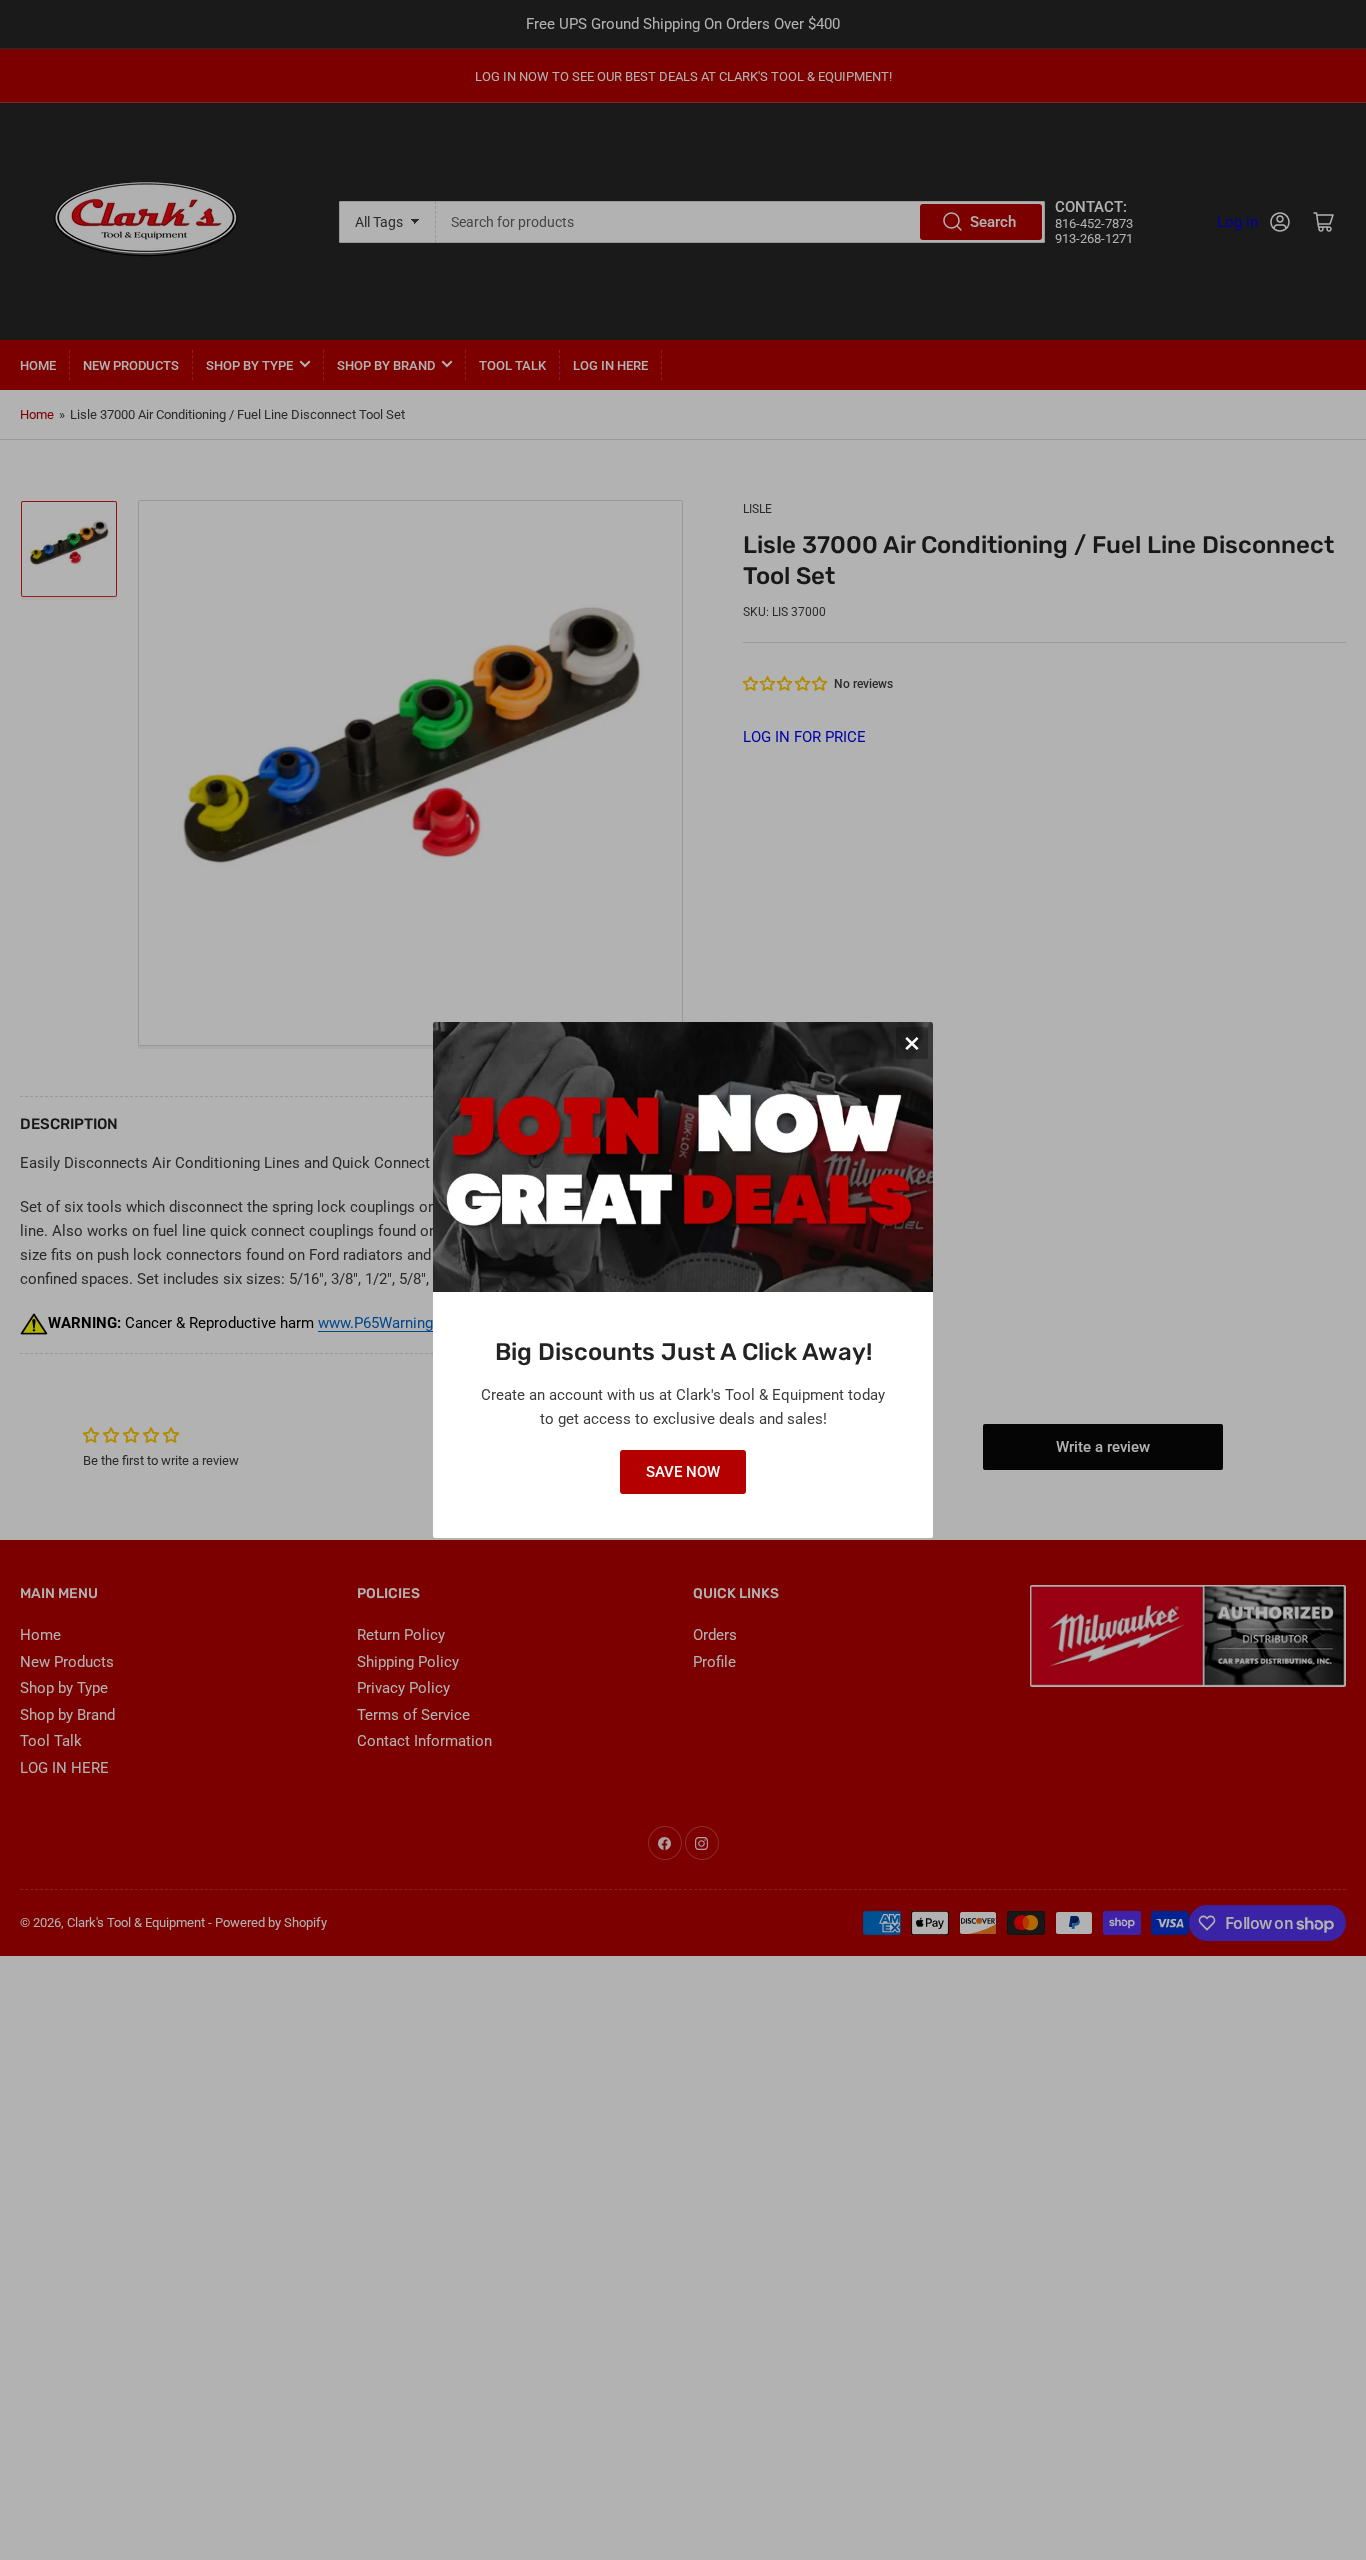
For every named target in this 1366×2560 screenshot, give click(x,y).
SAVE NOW (683, 1472)
